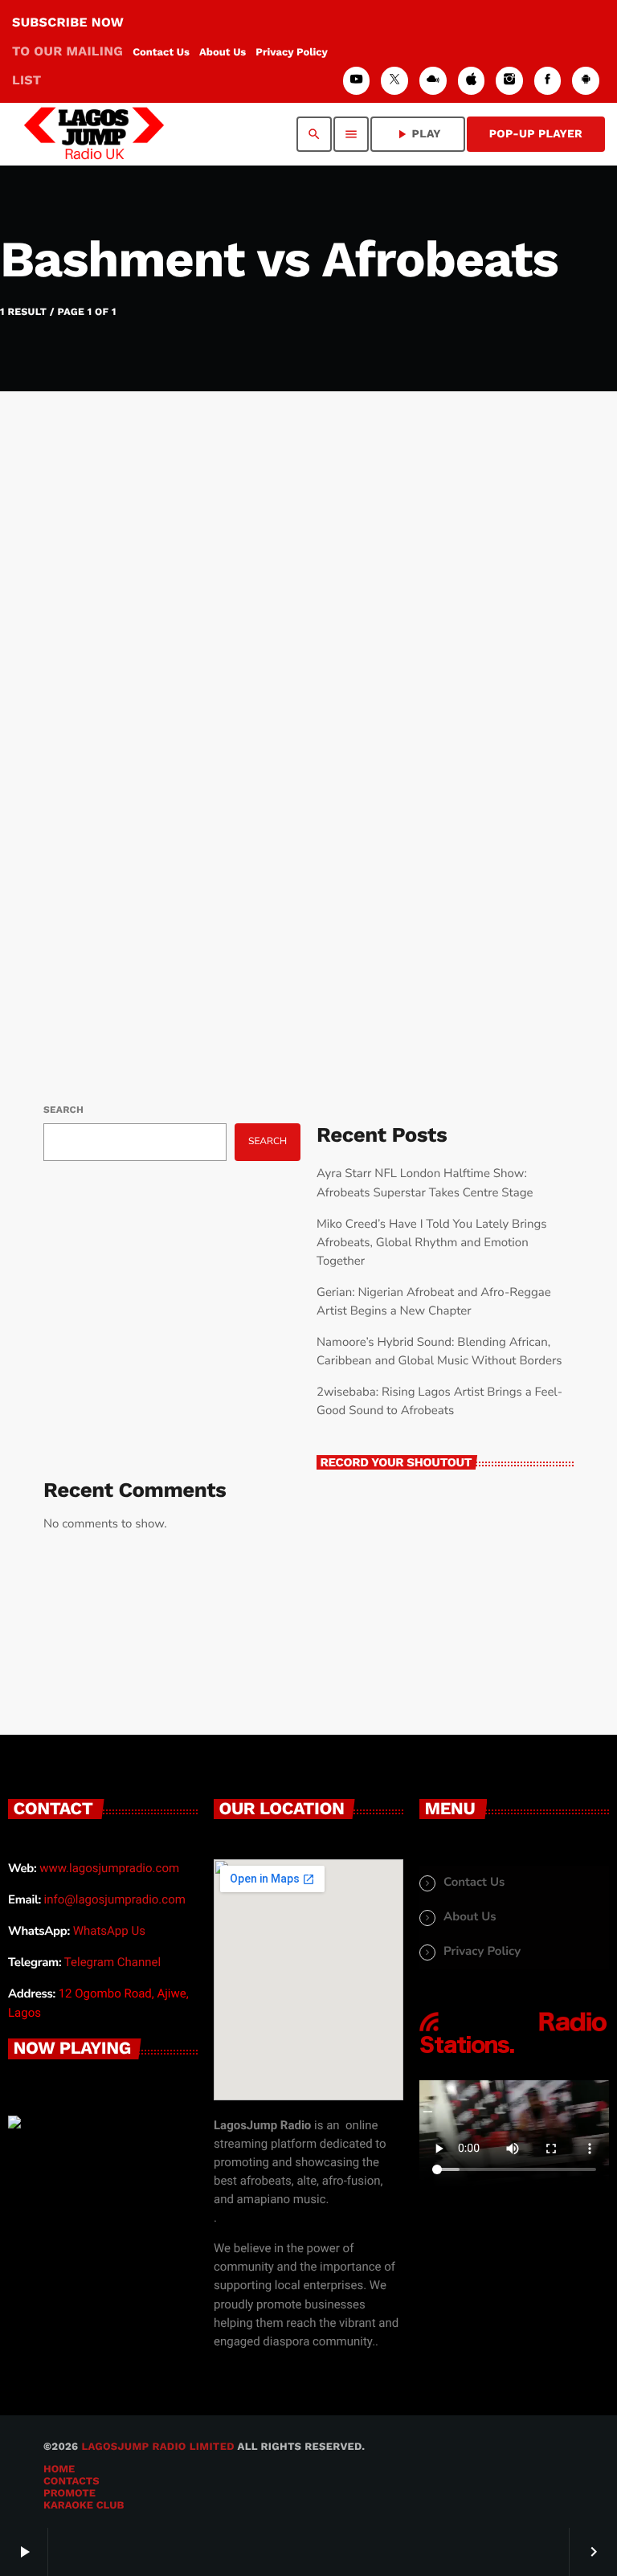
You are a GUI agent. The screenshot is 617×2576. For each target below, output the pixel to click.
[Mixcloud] (433, 81)
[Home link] (94, 134)
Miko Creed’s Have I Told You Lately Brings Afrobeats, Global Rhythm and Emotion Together (432, 1243)
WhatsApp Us (109, 1931)
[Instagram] (509, 81)
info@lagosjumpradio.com (115, 1899)
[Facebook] (548, 81)
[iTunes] (472, 81)
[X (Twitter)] (394, 81)
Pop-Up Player (536, 134)
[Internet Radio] (513, 2055)
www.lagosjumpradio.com (109, 1868)
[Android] (586, 81)
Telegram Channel (112, 1962)
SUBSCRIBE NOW (68, 51)
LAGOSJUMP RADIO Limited (157, 2447)
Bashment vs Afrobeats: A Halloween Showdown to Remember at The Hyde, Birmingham (259, 840)
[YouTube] (357, 81)
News (89, 782)
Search (63, 1110)
